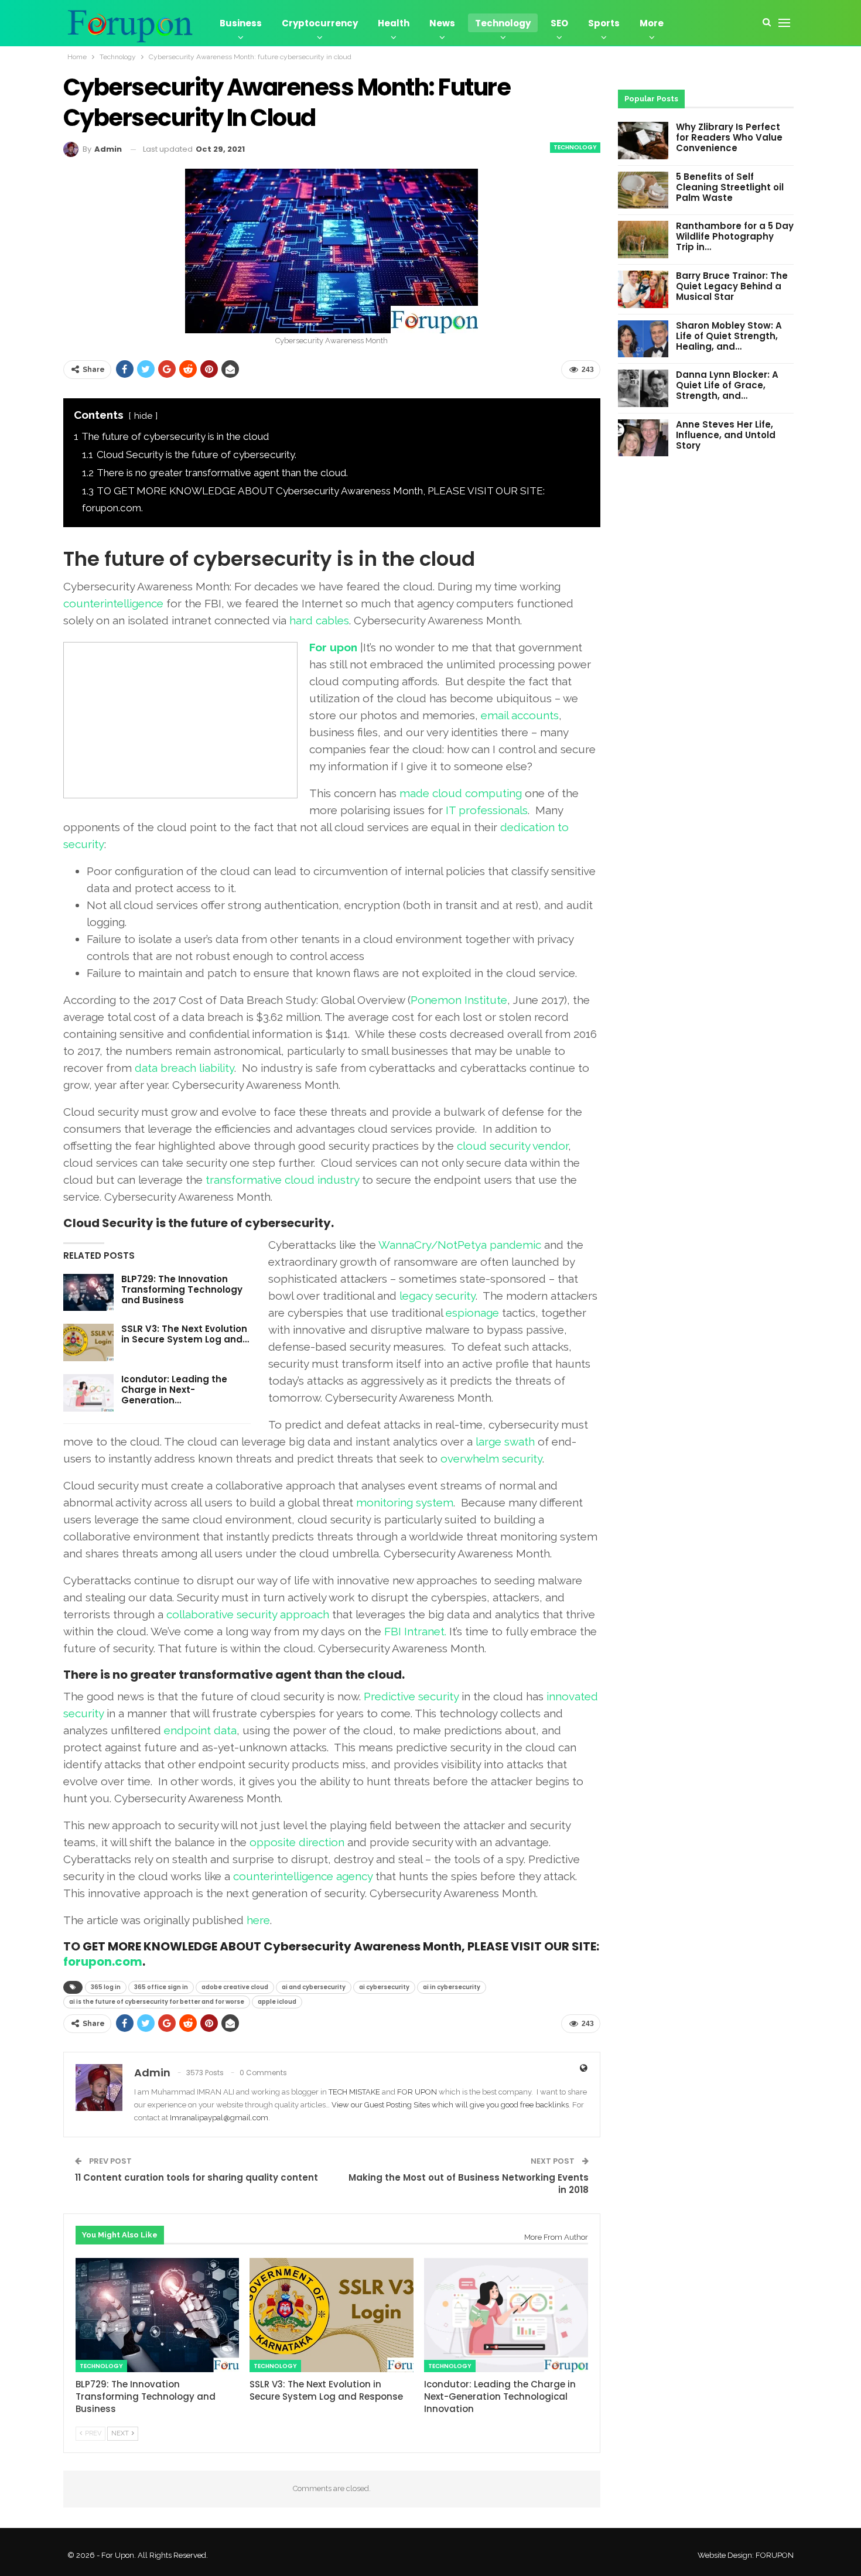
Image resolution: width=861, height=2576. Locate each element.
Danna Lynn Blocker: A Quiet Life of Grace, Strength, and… (727, 385)
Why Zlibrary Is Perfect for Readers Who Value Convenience (729, 137)
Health (394, 23)
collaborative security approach (248, 1614)
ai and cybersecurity (314, 1987)
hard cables (319, 620)
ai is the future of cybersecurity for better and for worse (157, 2002)
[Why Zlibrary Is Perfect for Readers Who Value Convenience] (643, 141)
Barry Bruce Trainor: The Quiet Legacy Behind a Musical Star (732, 286)
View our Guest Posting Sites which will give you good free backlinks (450, 2105)
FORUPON (775, 2555)
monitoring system (405, 1502)
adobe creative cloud (235, 1987)
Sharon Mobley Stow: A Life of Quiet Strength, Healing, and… (729, 336)
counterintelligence (113, 603)
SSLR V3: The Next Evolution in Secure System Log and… (185, 1334)
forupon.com (103, 1962)
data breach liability (184, 1068)
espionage (472, 1313)
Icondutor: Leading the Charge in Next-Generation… (174, 1390)
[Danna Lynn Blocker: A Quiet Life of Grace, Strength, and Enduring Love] (643, 388)
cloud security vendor (512, 1146)
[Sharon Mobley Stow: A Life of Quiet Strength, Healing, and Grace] (643, 339)
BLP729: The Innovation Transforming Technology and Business (182, 1289)
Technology (503, 23)
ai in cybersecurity (452, 1987)
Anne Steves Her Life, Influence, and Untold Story (726, 435)
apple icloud (277, 2002)
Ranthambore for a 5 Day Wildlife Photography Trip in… (735, 236)
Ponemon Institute (459, 1000)
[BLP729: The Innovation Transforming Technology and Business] (88, 1293)
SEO (559, 23)
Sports (604, 23)
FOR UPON (417, 2092)
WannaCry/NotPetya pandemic (460, 1245)
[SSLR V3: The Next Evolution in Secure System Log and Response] (88, 1342)
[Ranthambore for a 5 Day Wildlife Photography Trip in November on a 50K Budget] (643, 240)
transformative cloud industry (282, 1180)
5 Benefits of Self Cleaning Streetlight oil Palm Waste (730, 187)
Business (241, 23)
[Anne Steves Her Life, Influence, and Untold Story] (643, 438)
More (652, 23)
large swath (505, 1441)
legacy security (438, 1296)
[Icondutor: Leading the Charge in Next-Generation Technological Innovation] (88, 1393)
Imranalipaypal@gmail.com (219, 2118)
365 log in (106, 1987)
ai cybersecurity (384, 1987)
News (442, 23)
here (258, 1920)
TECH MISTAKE (355, 2092)
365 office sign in (161, 1987)
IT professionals (487, 810)
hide (143, 416)
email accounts (520, 715)
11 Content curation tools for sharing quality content (197, 2177)
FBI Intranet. (415, 1631)
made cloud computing (461, 793)
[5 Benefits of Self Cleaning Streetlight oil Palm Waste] (643, 190)
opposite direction (297, 1842)
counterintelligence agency (303, 1876)
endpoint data (200, 1730)
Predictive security (411, 1696)
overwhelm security (491, 1458)
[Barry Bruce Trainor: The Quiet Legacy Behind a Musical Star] (643, 289)
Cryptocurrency (320, 23)
